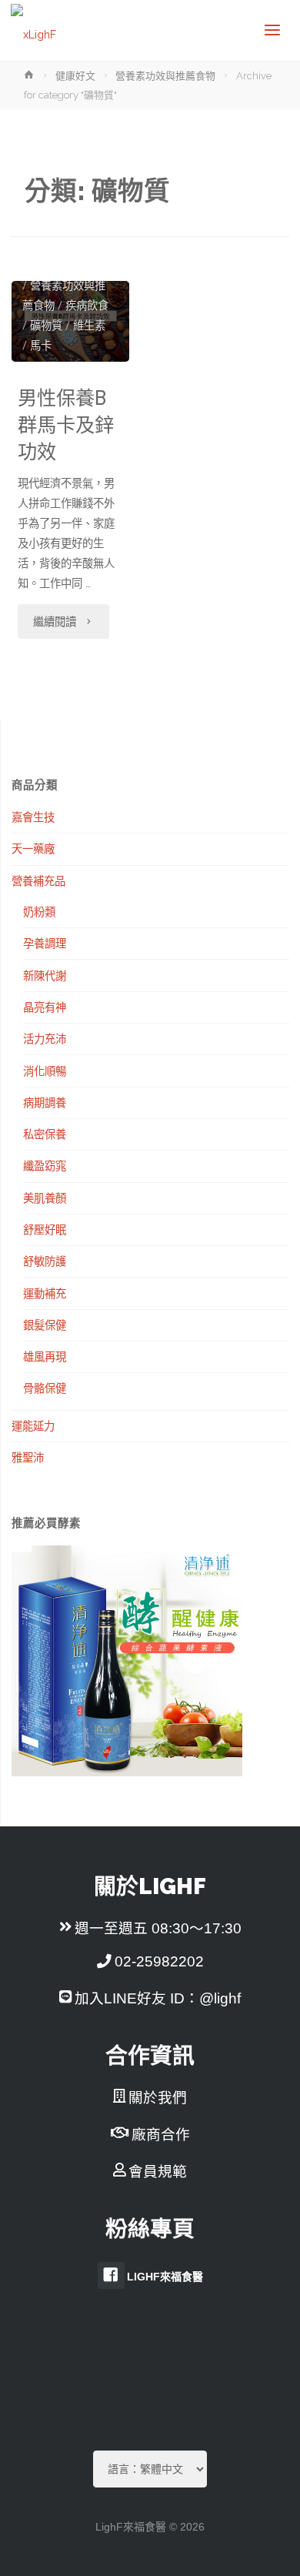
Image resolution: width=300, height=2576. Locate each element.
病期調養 (45, 1103)
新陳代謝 (45, 976)
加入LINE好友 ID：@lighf (158, 1998)
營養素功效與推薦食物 (165, 76)
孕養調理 (45, 943)
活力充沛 (45, 1039)
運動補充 (45, 1293)
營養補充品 (38, 881)
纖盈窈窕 (45, 1166)
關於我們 (158, 2098)
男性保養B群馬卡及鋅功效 (66, 426)
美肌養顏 (45, 1198)
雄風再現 (45, 1356)
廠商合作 (161, 2135)
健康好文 (75, 76)
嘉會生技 (33, 817)
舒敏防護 (45, 1261)
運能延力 (33, 1426)
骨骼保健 (45, 1388)
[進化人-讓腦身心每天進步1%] (33, 30)
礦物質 (46, 326)
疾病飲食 (87, 306)
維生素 (89, 326)
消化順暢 (45, 1071)
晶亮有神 (45, 1007)
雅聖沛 (28, 1457)
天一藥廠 (33, 849)
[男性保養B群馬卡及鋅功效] (70, 321)
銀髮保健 (45, 1325)
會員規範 (158, 2172)
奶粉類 (39, 912)
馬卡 (41, 346)
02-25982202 (159, 1961)
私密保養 (45, 1134)
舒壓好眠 (45, 1230)
